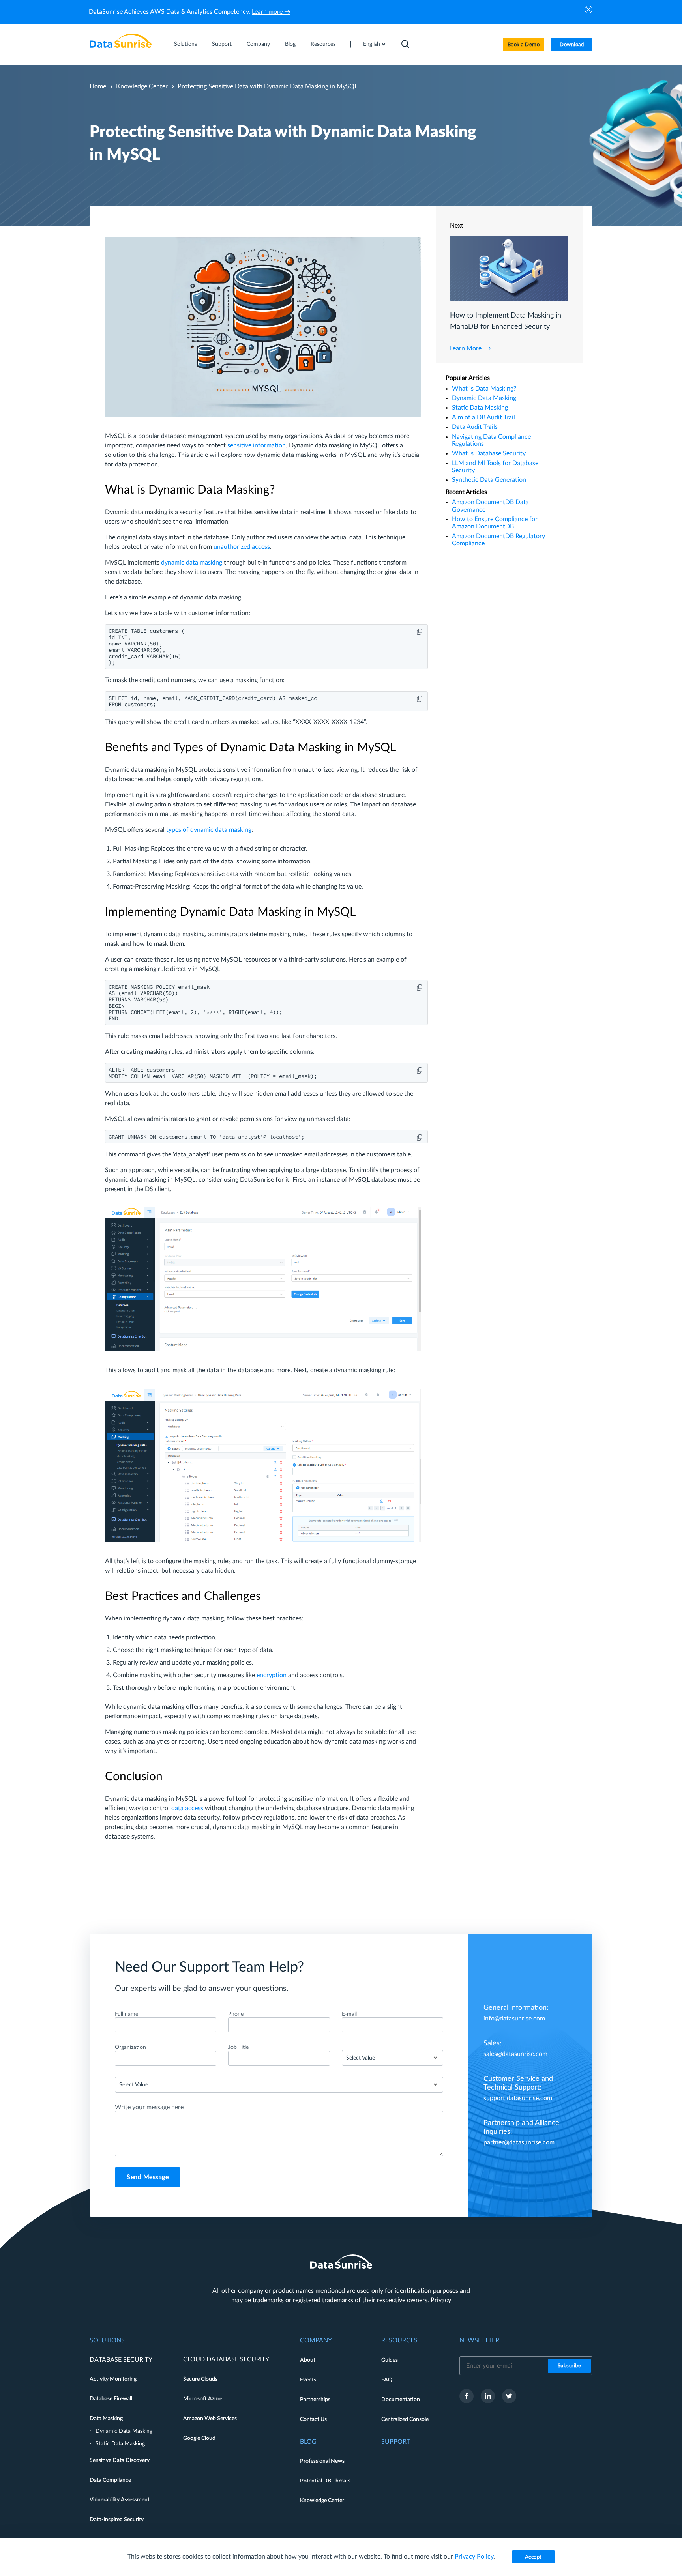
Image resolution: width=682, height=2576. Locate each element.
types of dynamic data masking (209, 830)
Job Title (238, 2047)
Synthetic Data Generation (489, 480)
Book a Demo (524, 45)
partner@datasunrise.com (519, 2142)
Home (98, 86)
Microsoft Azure (203, 2399)
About (308, 2360)
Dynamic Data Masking (484, 398)
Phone (236, 2014)
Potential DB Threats (325, 2481)
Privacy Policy (474, 2557)
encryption (272, 1675)
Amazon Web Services (210, 2419)
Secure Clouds (200, 2379)
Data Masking (106, 2419)
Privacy (441, 2300)
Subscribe (570, 2366)
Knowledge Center (142, 86)
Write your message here (149, 2107)
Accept (533, 2557)
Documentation (401, 2400)
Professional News (322, 2461)
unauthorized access (242, 547)
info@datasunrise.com (514, 2019)
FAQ (387, 2380)
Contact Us (313, 2419)
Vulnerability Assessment (120, 2500)
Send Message (148, 2177)
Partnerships (315, 2400)
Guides (390, 2360)
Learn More (466, 348)
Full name (126, 2014)
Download (572, 45)
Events (308, 2380)
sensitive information (257, 445)
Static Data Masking (480, 408)
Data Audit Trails (475, 427)
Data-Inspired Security (117, 2520)
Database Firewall (111, 2399)
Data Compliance (110, 2480)
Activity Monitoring (113, 2379)
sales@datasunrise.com (515, 2054)
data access (187, 1808)
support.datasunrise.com (518, 2098)
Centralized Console (405, 2419)
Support (222, 44)
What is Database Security (489, 453)
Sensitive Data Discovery (120, 2460)
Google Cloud (199, 2438)
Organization (130, 2047)
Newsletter (479, 2340)
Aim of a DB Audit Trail (483, 417)
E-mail (349, 2014)
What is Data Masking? (484, 389)
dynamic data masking (192, 563)
